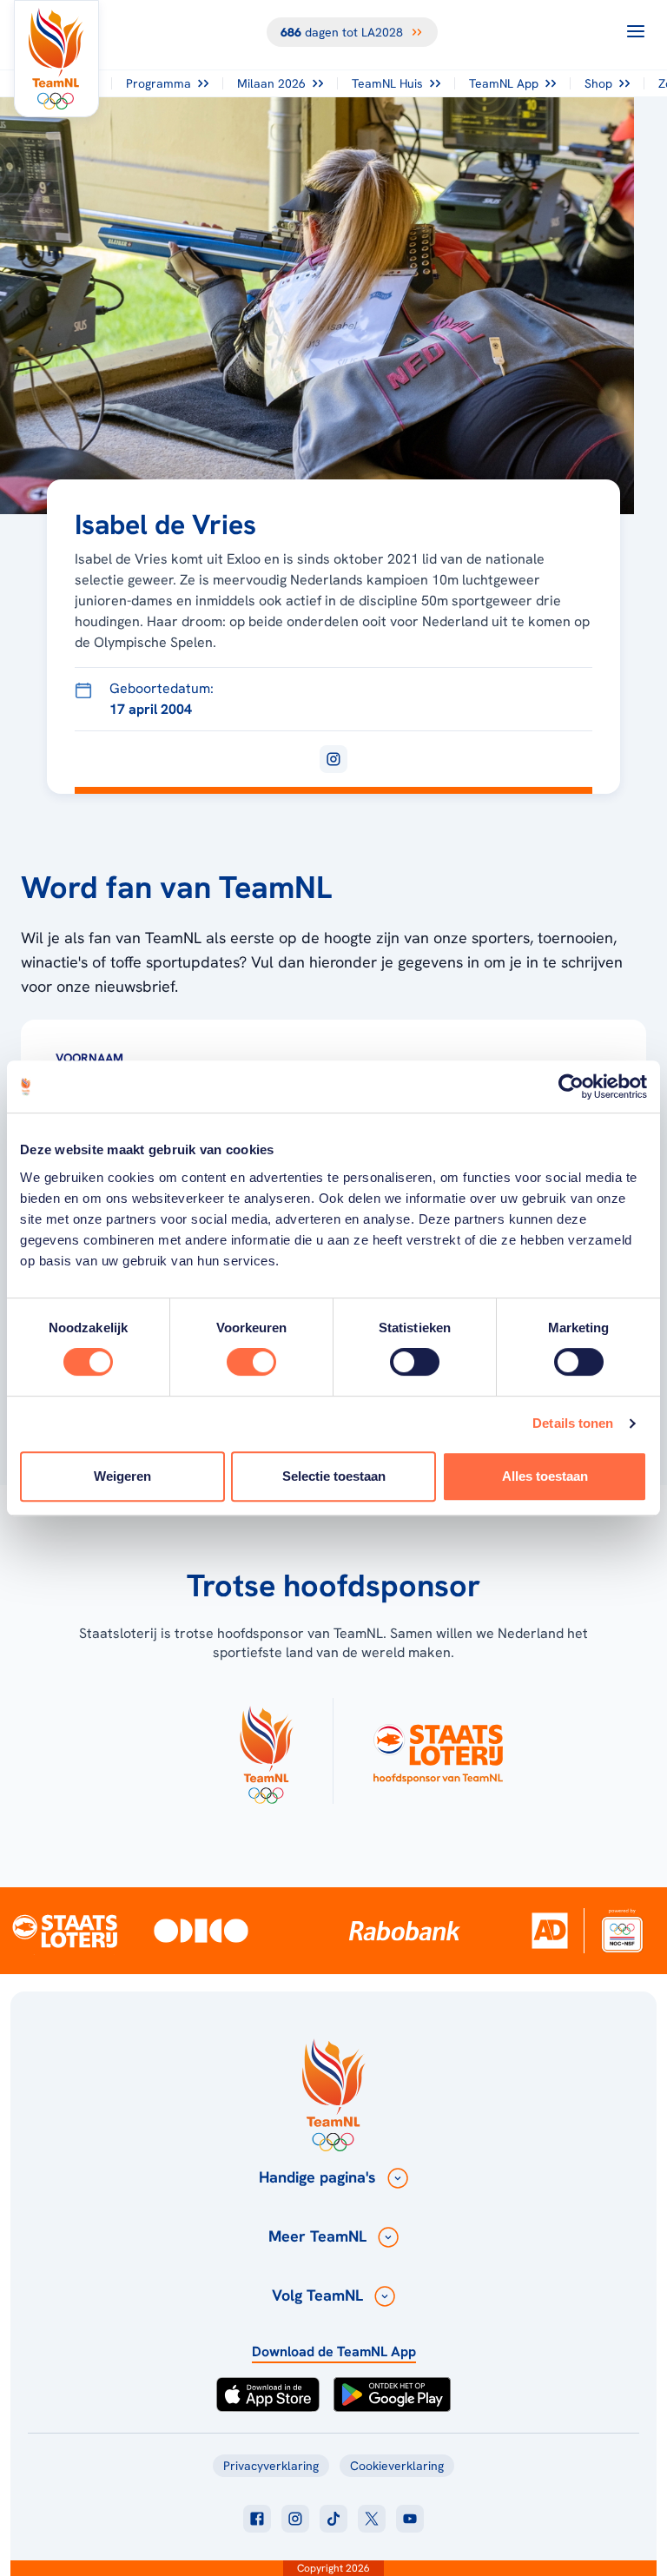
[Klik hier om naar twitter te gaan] (372, 2519)
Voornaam (89, 1058)
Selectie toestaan (334, 1476)
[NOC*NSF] (622, 1930)
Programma (158, 83)
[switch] (251, 1362)
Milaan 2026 (271, 83)
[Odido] (201, 1930)
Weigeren (122, 1476)
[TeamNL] (266, 1751)
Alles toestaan (545, 1476)
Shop (598, 83)
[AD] (550, 1930)
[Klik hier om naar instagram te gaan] (295, 2519)
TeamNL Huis (387, 83)
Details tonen (573, 1423)
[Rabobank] (405, 1931)
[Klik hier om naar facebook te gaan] (257, 2519)
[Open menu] (636, 31)
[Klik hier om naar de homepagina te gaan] (56, 59)
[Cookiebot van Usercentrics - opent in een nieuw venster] (571, 1087)
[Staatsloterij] (65, 1931)
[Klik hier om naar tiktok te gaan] (333, 2519)
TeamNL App (504, 83)
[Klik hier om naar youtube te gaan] (410, 2519)
